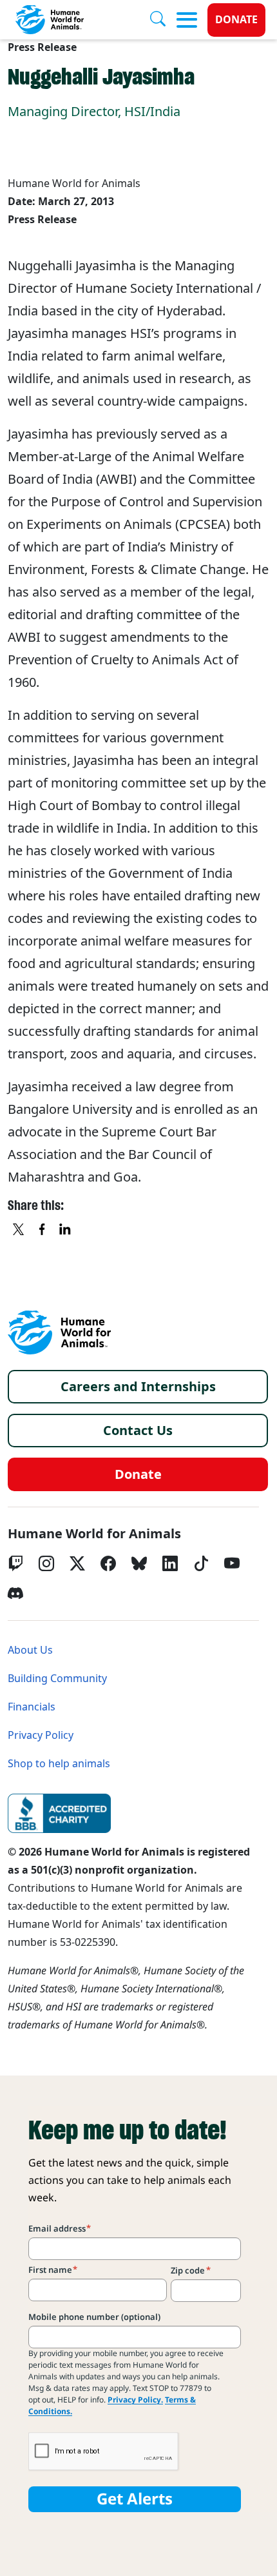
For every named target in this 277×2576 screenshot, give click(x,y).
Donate (236, 20)
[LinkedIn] (170, 1563)
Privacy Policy (41, 1735)
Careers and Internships (138, 1387)
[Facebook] (108, 1563)
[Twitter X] (77, 1563)
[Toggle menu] (187, 20)
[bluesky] (139, 1563)
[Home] (59, 1333)
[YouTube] (232, 1563)
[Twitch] (15, 1563)
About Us (30, 1650)
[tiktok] (201, 1563)
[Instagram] (46, 1563)
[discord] (15, 1593)
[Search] (163, 20)
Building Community (57, 1679)
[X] (19, 1230)
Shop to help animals (59, 1764)
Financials (32, 1707)
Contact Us (138, 1431)
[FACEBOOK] (43, 1230)
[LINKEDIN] (66, 1230)
